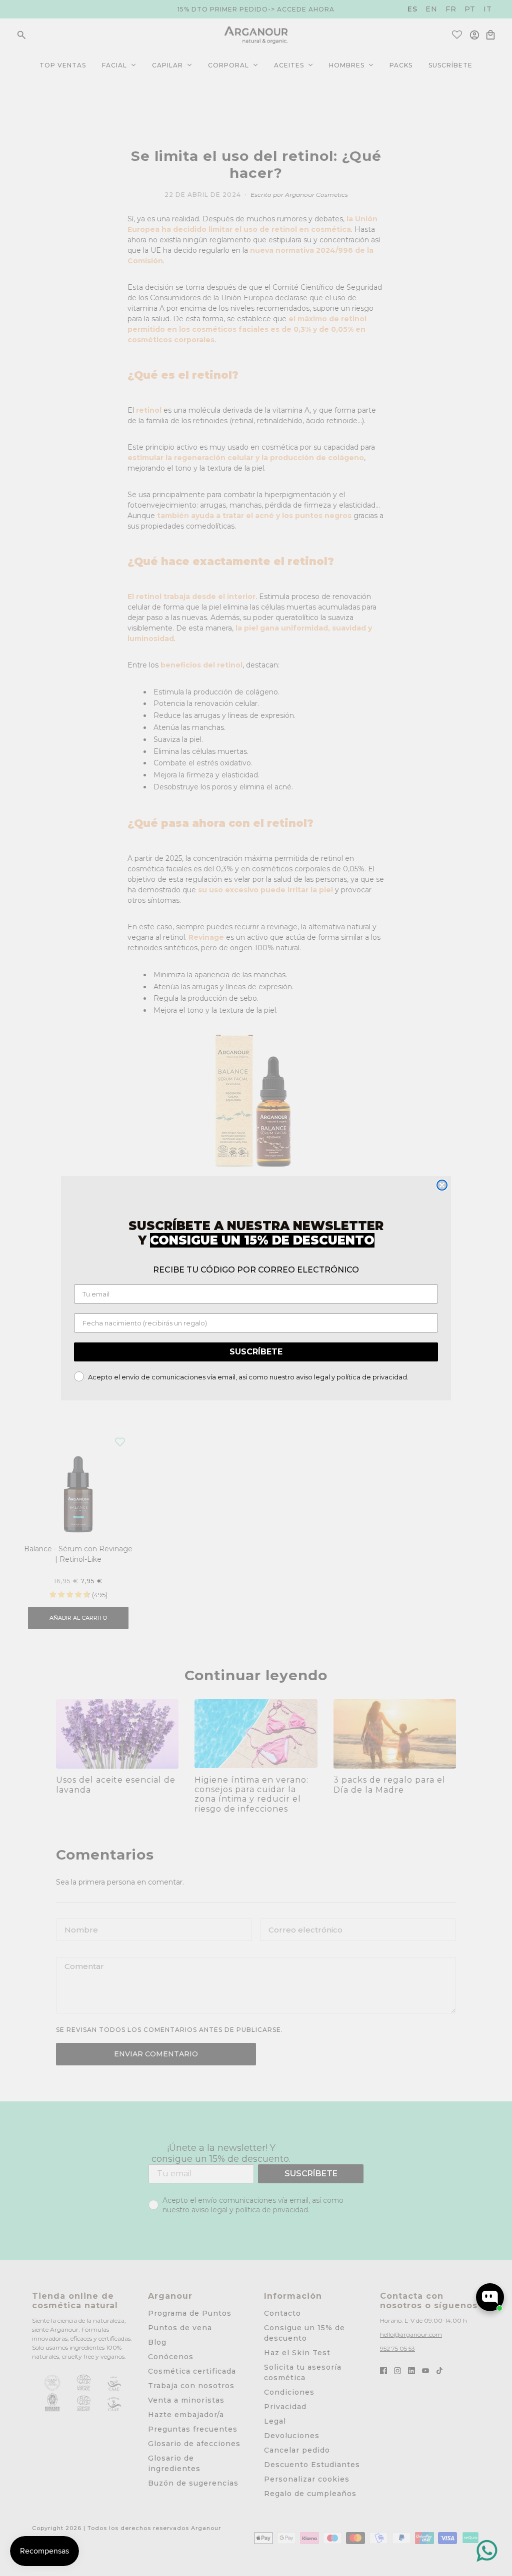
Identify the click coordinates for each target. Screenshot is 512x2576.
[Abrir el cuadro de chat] (490, 2297)
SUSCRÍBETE (256, 1352)
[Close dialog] (442, 1185)
